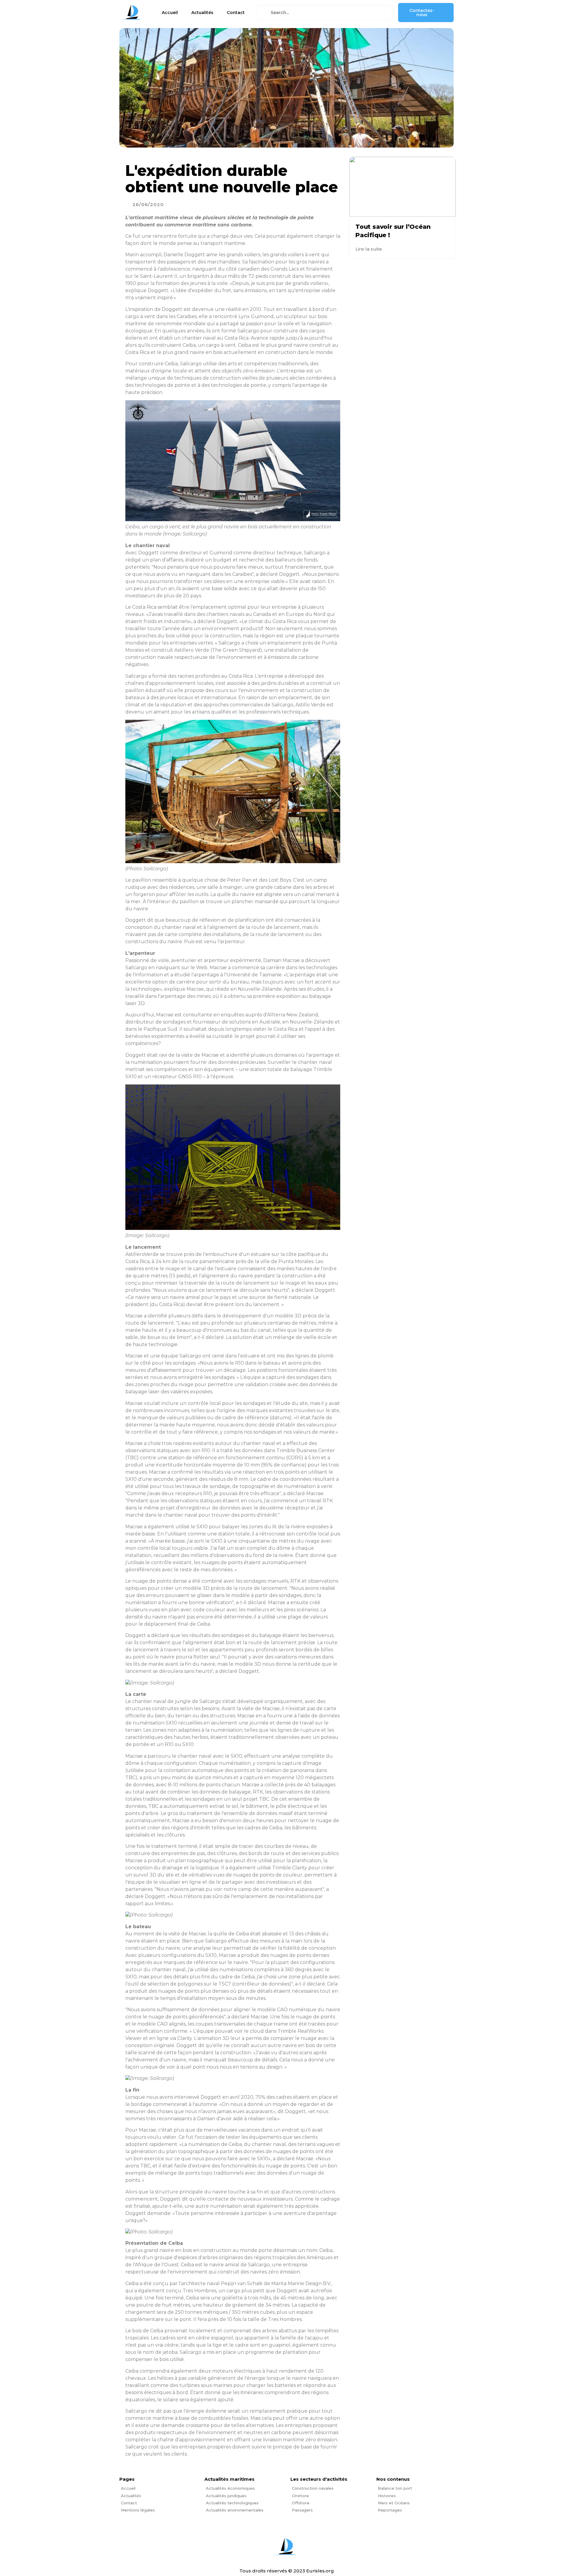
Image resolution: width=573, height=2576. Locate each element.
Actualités (202, 13)
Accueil (170, 13)
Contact (236, 13)
